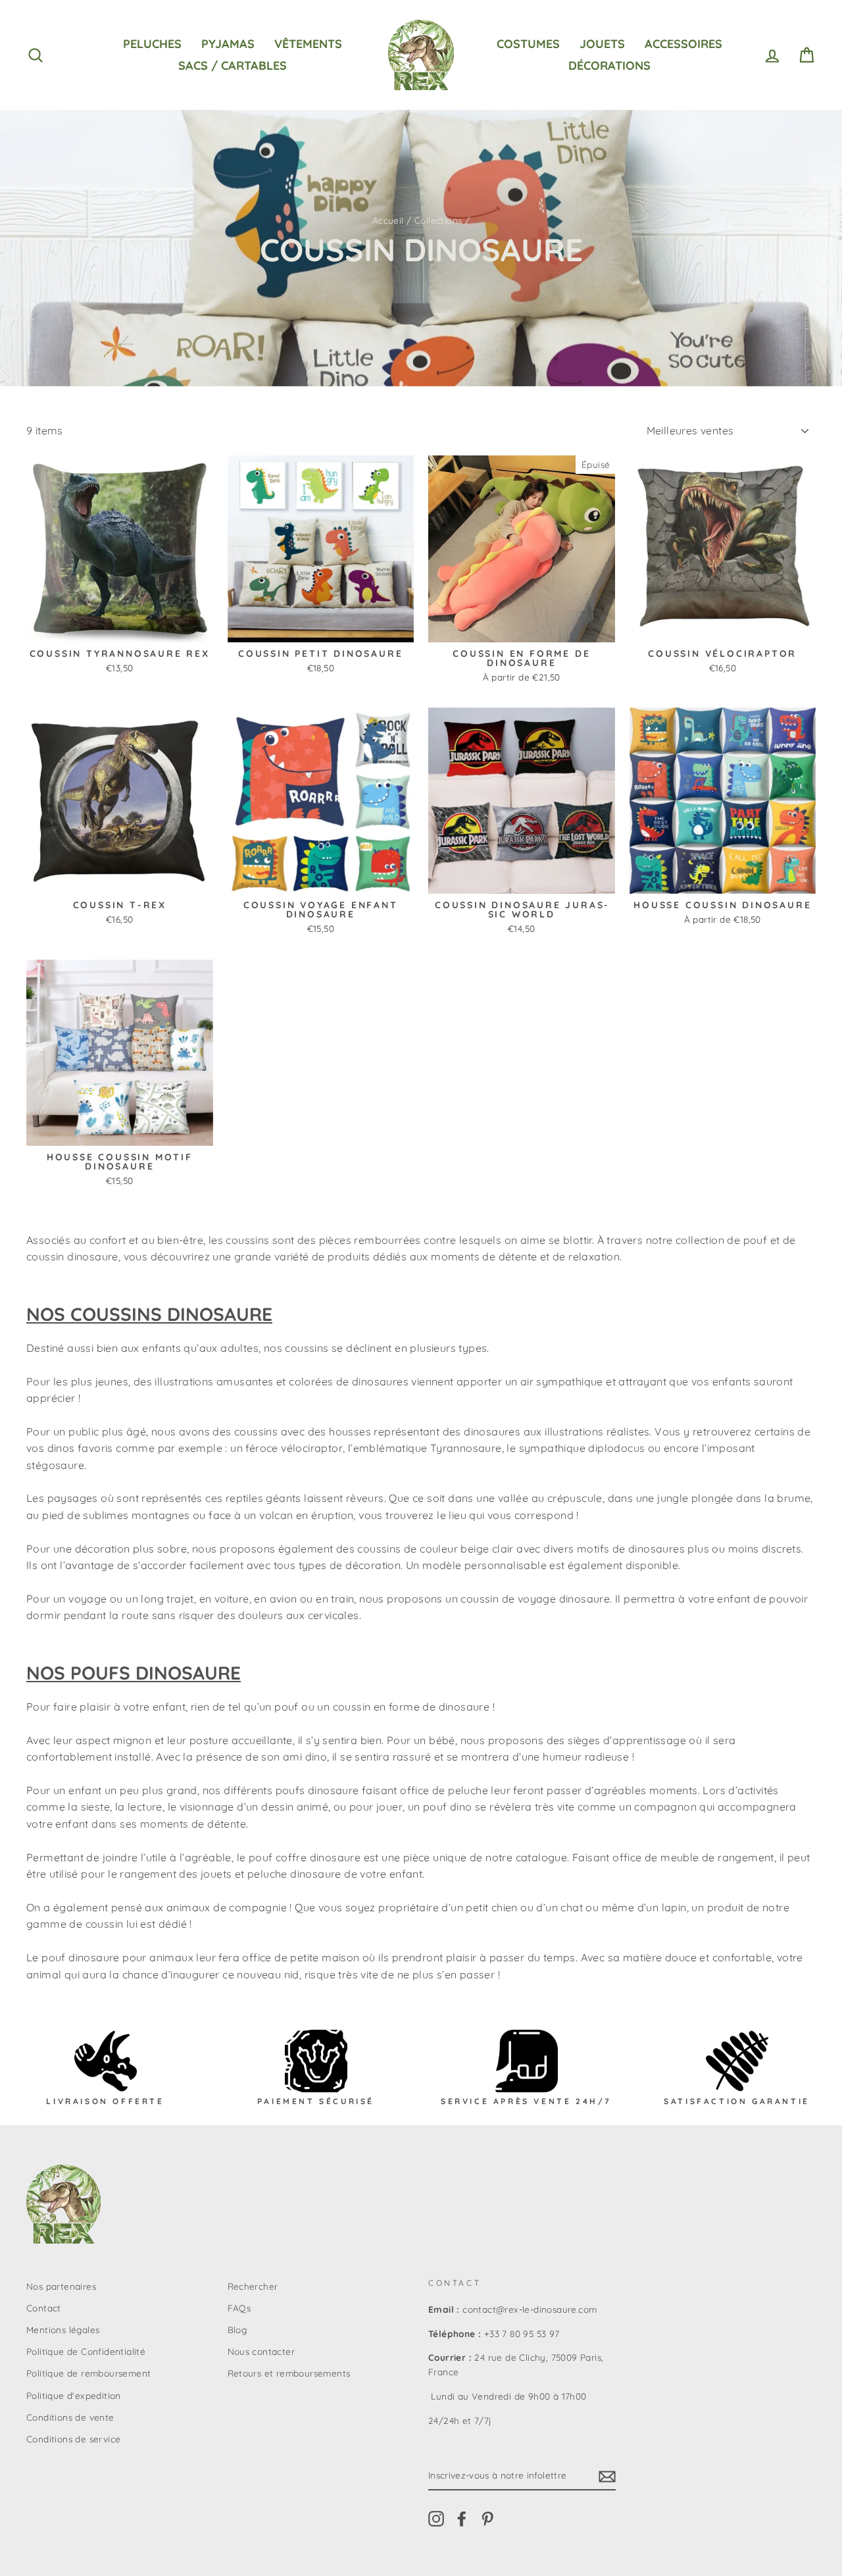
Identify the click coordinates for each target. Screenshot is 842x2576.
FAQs (239, 2308)
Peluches (152, 44)
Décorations (609, 65)
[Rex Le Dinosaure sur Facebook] (462, 2518)
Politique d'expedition (74, 2395)
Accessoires (683, 44)
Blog (237, 2330)
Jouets (602, 44)
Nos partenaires (61, 2286)
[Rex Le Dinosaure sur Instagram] (436, 2518)
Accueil (388, 220)
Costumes (528, 44)
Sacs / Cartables (233, 65)
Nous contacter (261, 2351)
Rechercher (253, 2286)
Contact (44, 2308)
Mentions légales (63, 2330)
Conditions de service (73, 2439)
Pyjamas (228, 44)
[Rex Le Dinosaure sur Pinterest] (487, 2518)
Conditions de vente (70, 2417)
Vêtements (308, 44)
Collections (438, 220)
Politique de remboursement (88, 2373)
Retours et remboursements (289, 2373)
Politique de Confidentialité (86, 2351)
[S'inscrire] (607, 2476)
